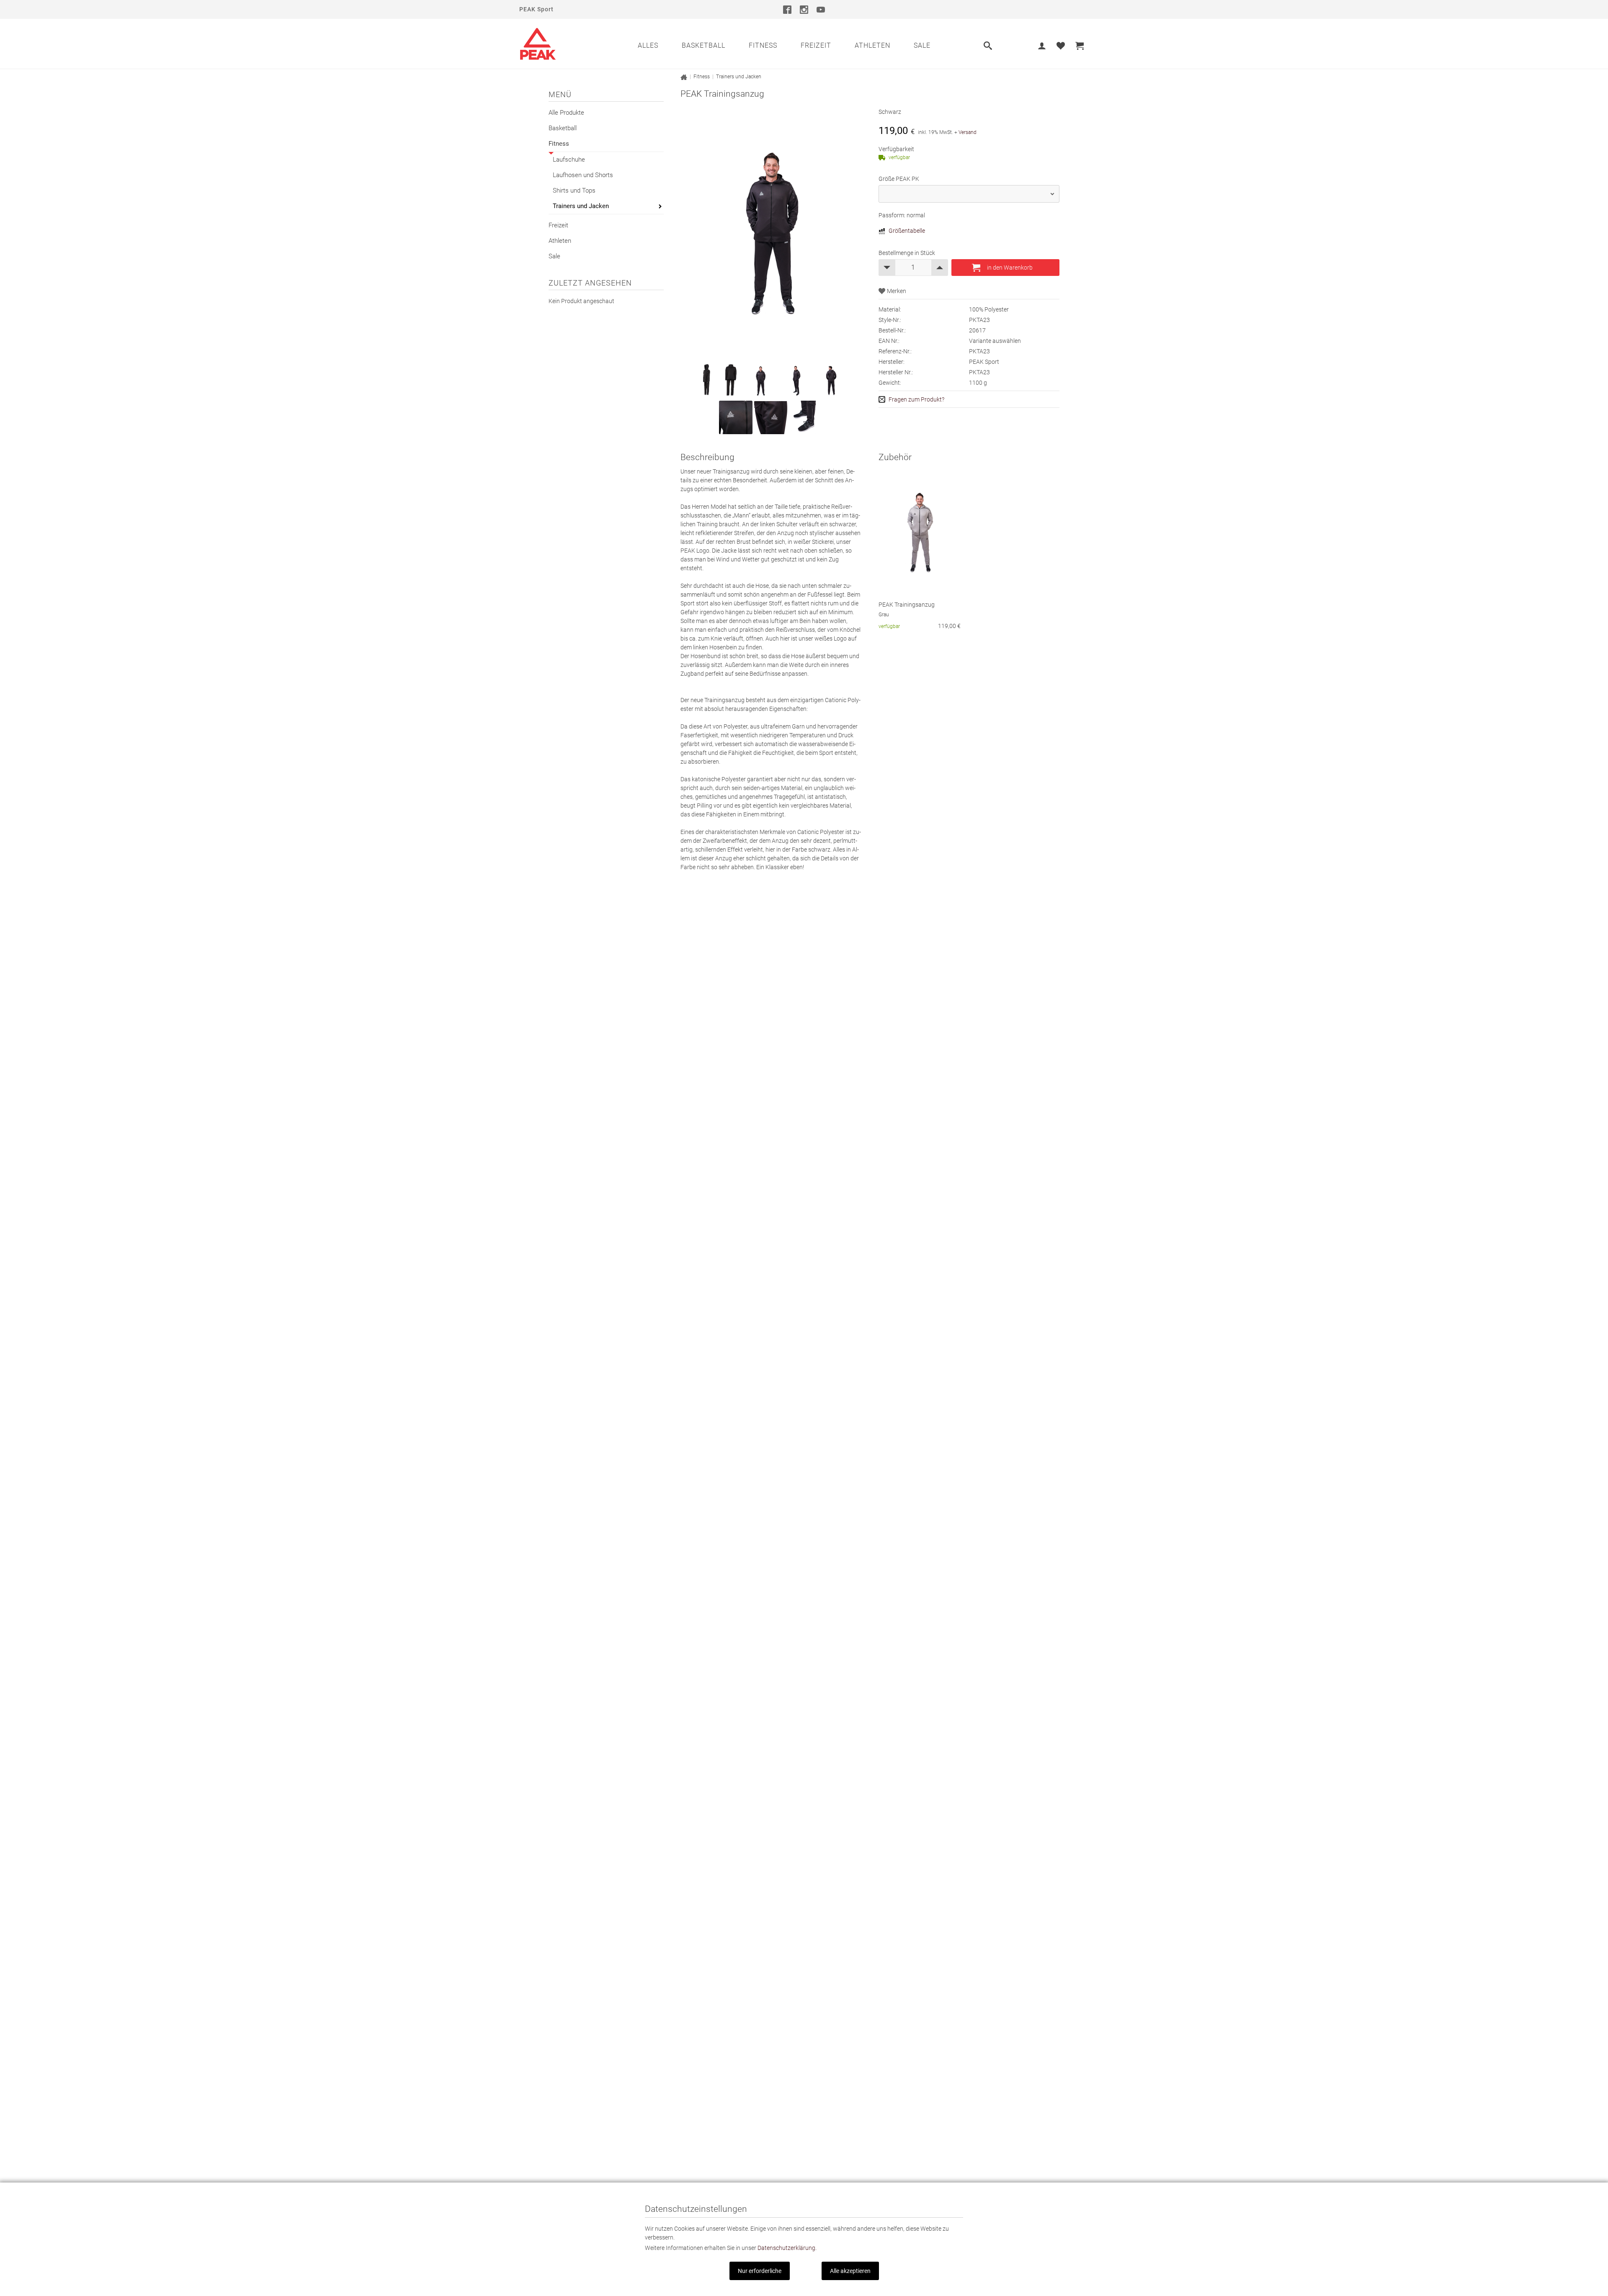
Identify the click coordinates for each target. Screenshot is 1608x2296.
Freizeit (816, 45)
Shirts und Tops (574, 190)
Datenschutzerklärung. (787, 2248)
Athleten (872, 45)
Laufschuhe (569, 160)
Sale (922, 45)
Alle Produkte (566, 113)
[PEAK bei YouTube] (821, 9)
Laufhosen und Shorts (583, 175)
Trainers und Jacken (581, 206)
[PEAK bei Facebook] (787, 9)
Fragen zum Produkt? (916, 399)
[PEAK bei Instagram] (804, 9)
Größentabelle (907, 231)
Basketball (703, 45)
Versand (968, 132)
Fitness (763, 45)
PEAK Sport (536, 9)
